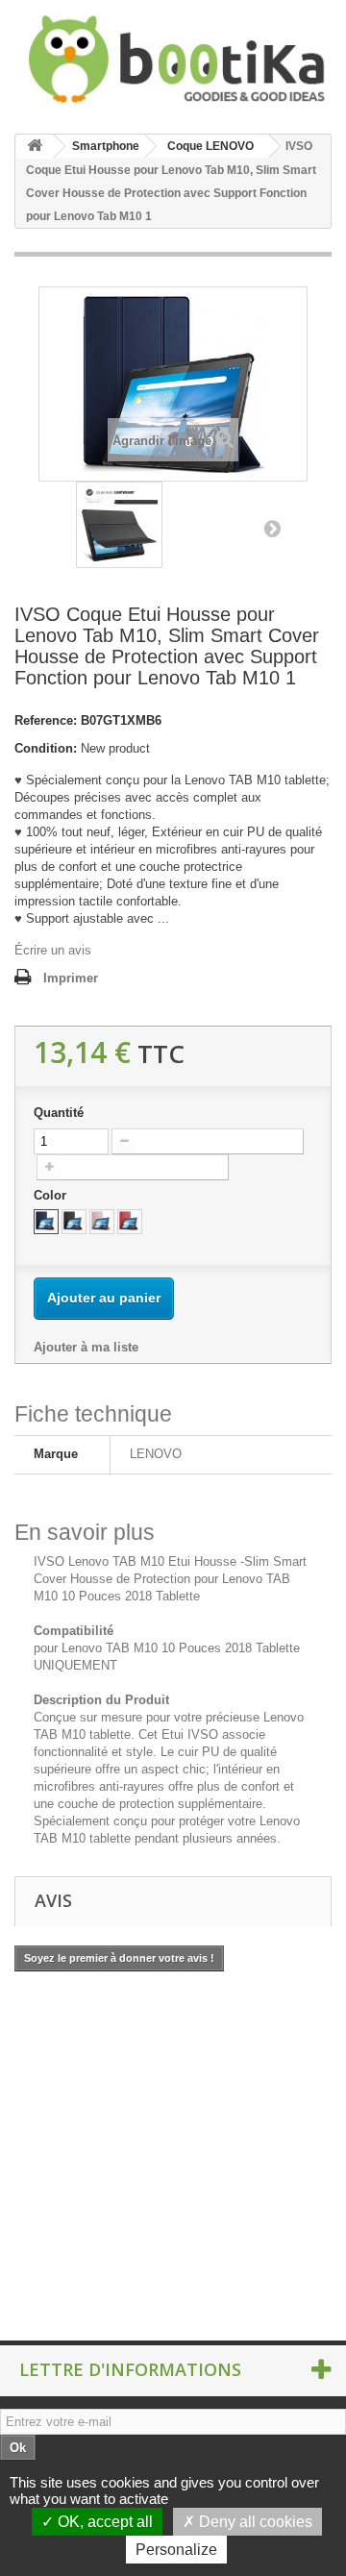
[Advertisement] (173, 2105)
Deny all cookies (254, 2522)
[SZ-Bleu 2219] (46, 1222)
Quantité (59, 1113)
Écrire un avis (53, 950)
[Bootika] (173, 59)
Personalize (176, 2550)
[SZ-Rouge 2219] (130, 1222)
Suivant (272, 528)
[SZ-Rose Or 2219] (102, 1222)
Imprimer (71, 978)
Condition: (46, 748)
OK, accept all (103, 2522)
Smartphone (106, 146)
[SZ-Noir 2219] (74, 1222)
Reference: (46, 720)
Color (52, 1195)
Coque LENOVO (210, 146)
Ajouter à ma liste (86, 1347)
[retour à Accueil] (35, 147)
